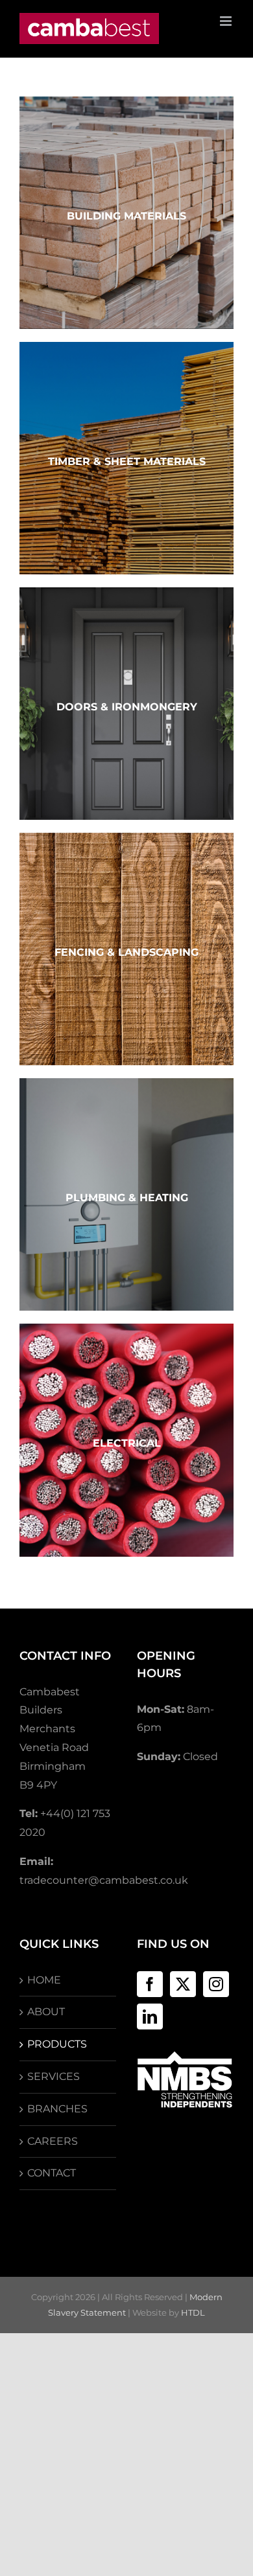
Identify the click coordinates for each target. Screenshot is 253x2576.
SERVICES (54, 2076)
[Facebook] (150, 1984)
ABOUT (46, 2012)
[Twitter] (183, 1984)
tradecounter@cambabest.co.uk (104, 1880)
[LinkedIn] (150, 2017)
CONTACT (52, 2173)
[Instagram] (216, 1984)
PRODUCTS (57, 2044)
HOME (44, 1980)
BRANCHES (57, 2109)
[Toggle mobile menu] (227, 21)
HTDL (193, 2312)
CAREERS (53, 2141)
